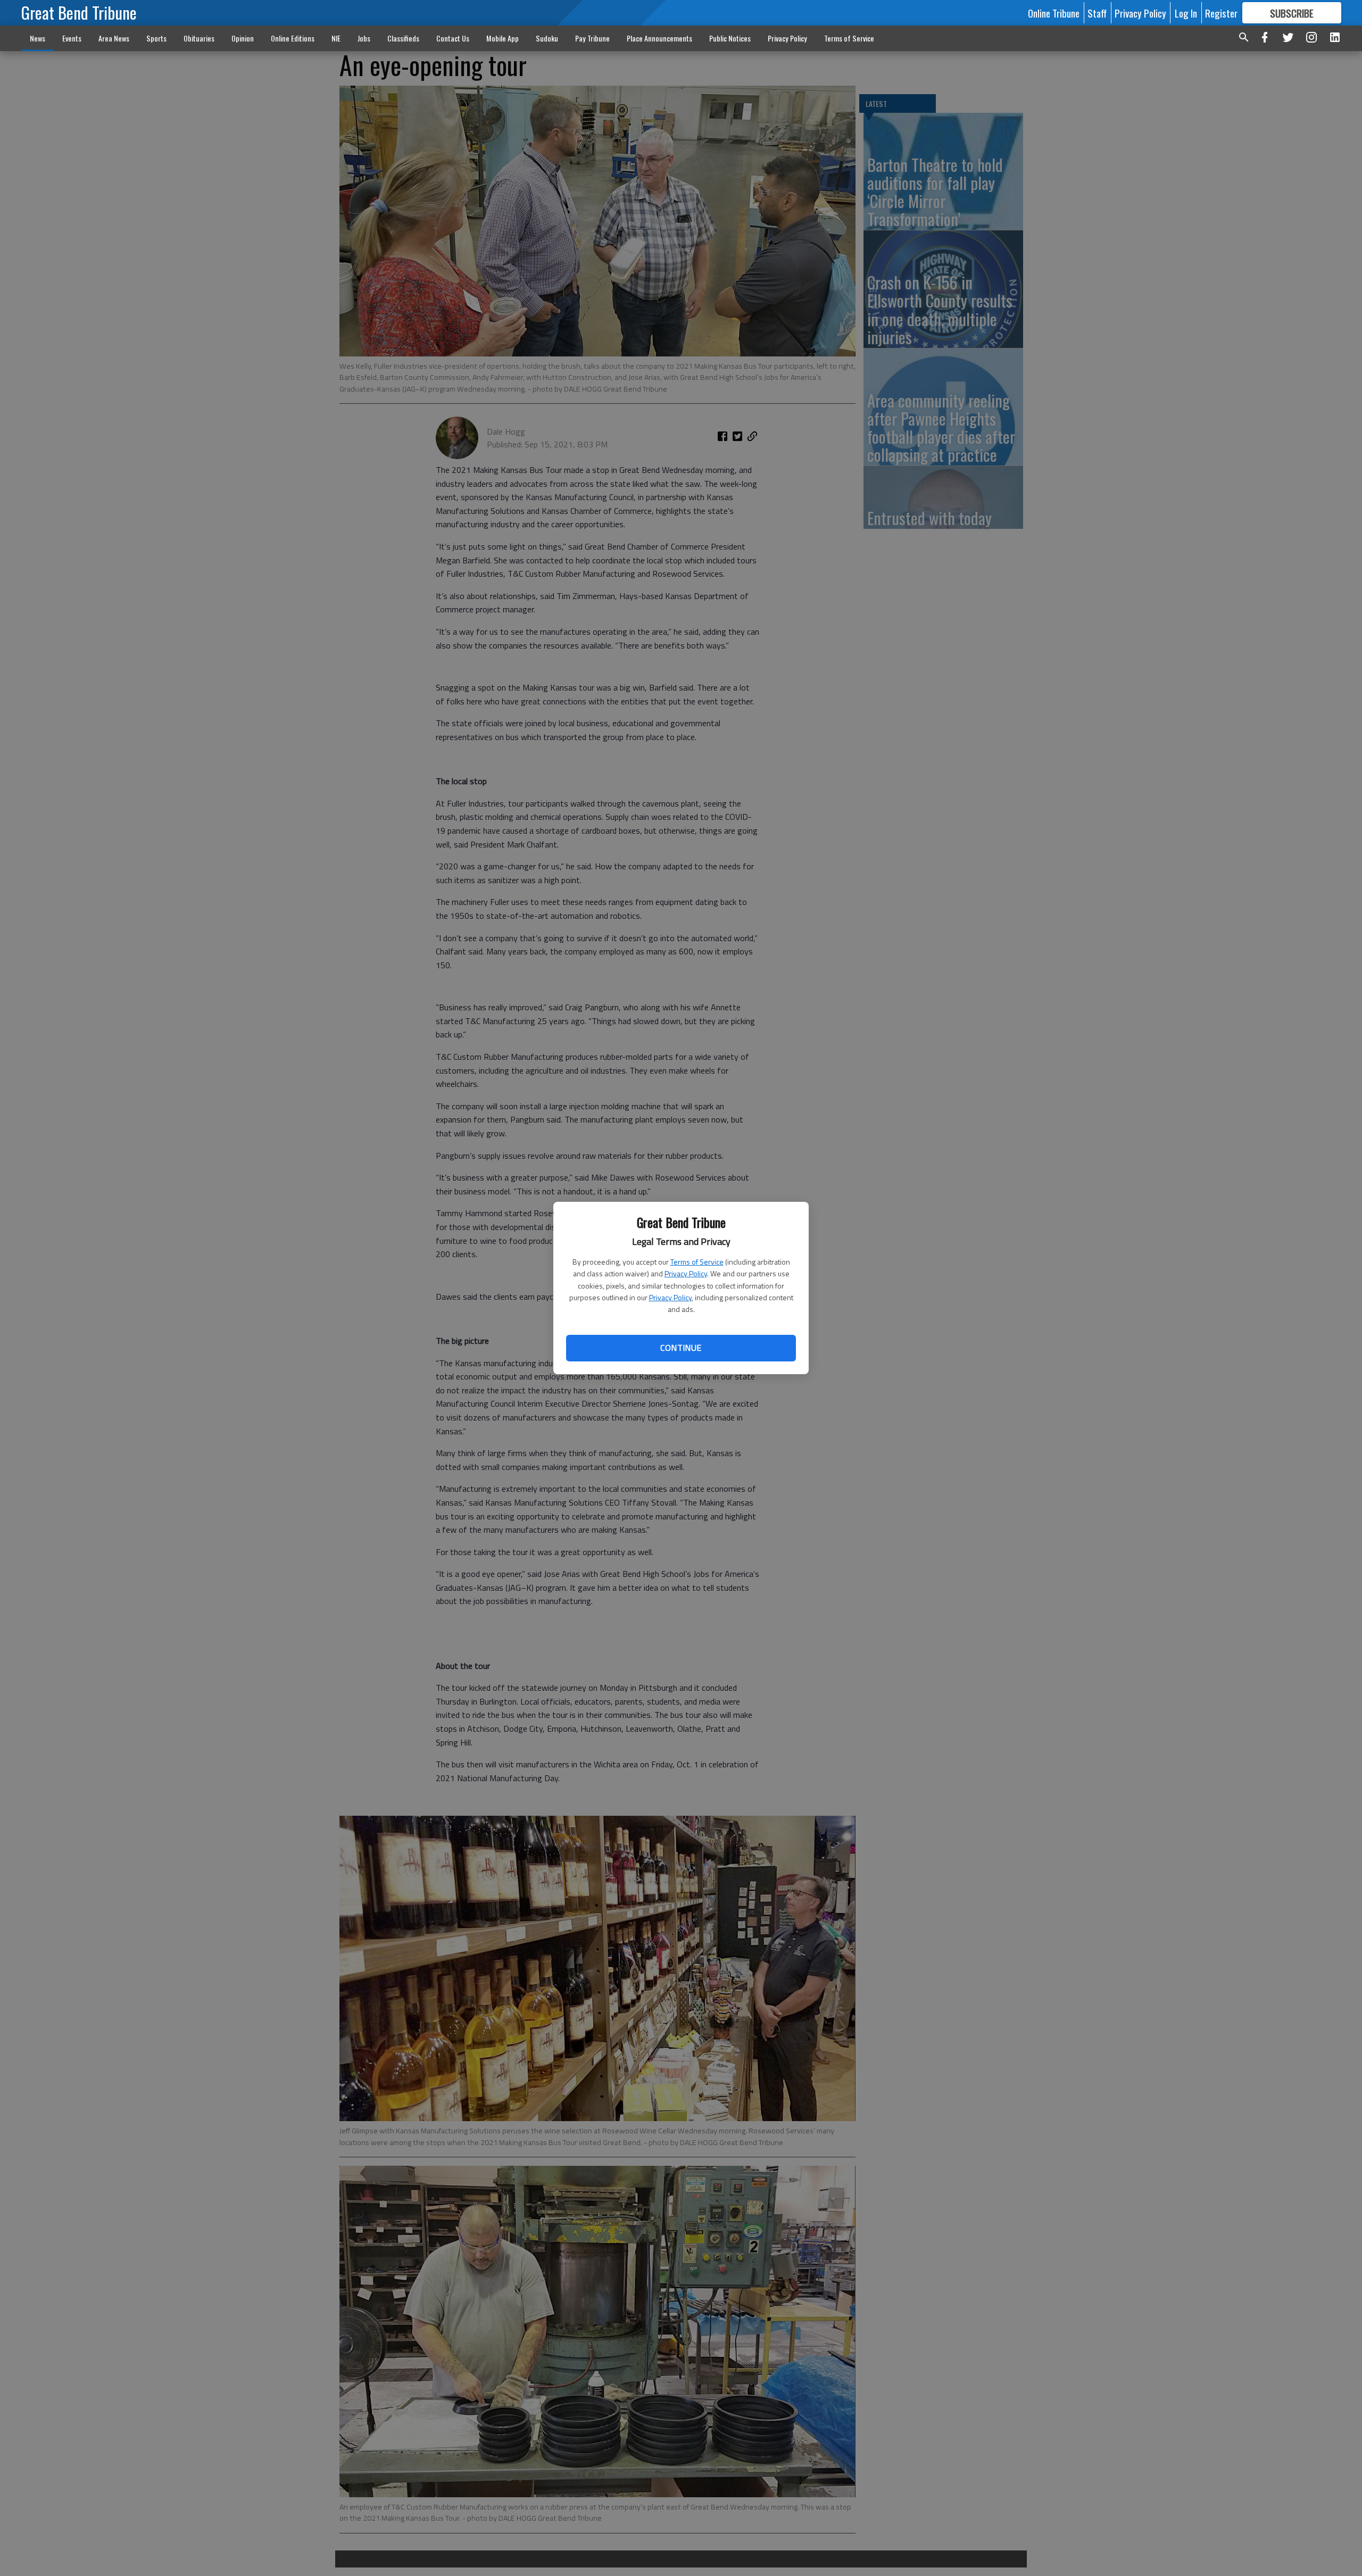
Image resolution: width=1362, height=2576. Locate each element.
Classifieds (403, 38)
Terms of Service (697, 1262)
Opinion (243, 38)
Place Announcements (659, 38)
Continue (681, 1348)
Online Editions (293, 38)
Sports (156, 38)
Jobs (364, 38)
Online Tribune (1054, 13)
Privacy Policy (686, 1273)
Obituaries (199, 38)
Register (1221, 13)
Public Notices (730, 38)
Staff (1097, 13)
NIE (336, 38)
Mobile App (503, 38)
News (38, 38)
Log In (1186, 13)
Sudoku (547, 38)
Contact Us (453, 38)
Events (72, 38)
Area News (114, 38)
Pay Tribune (592, 38)
